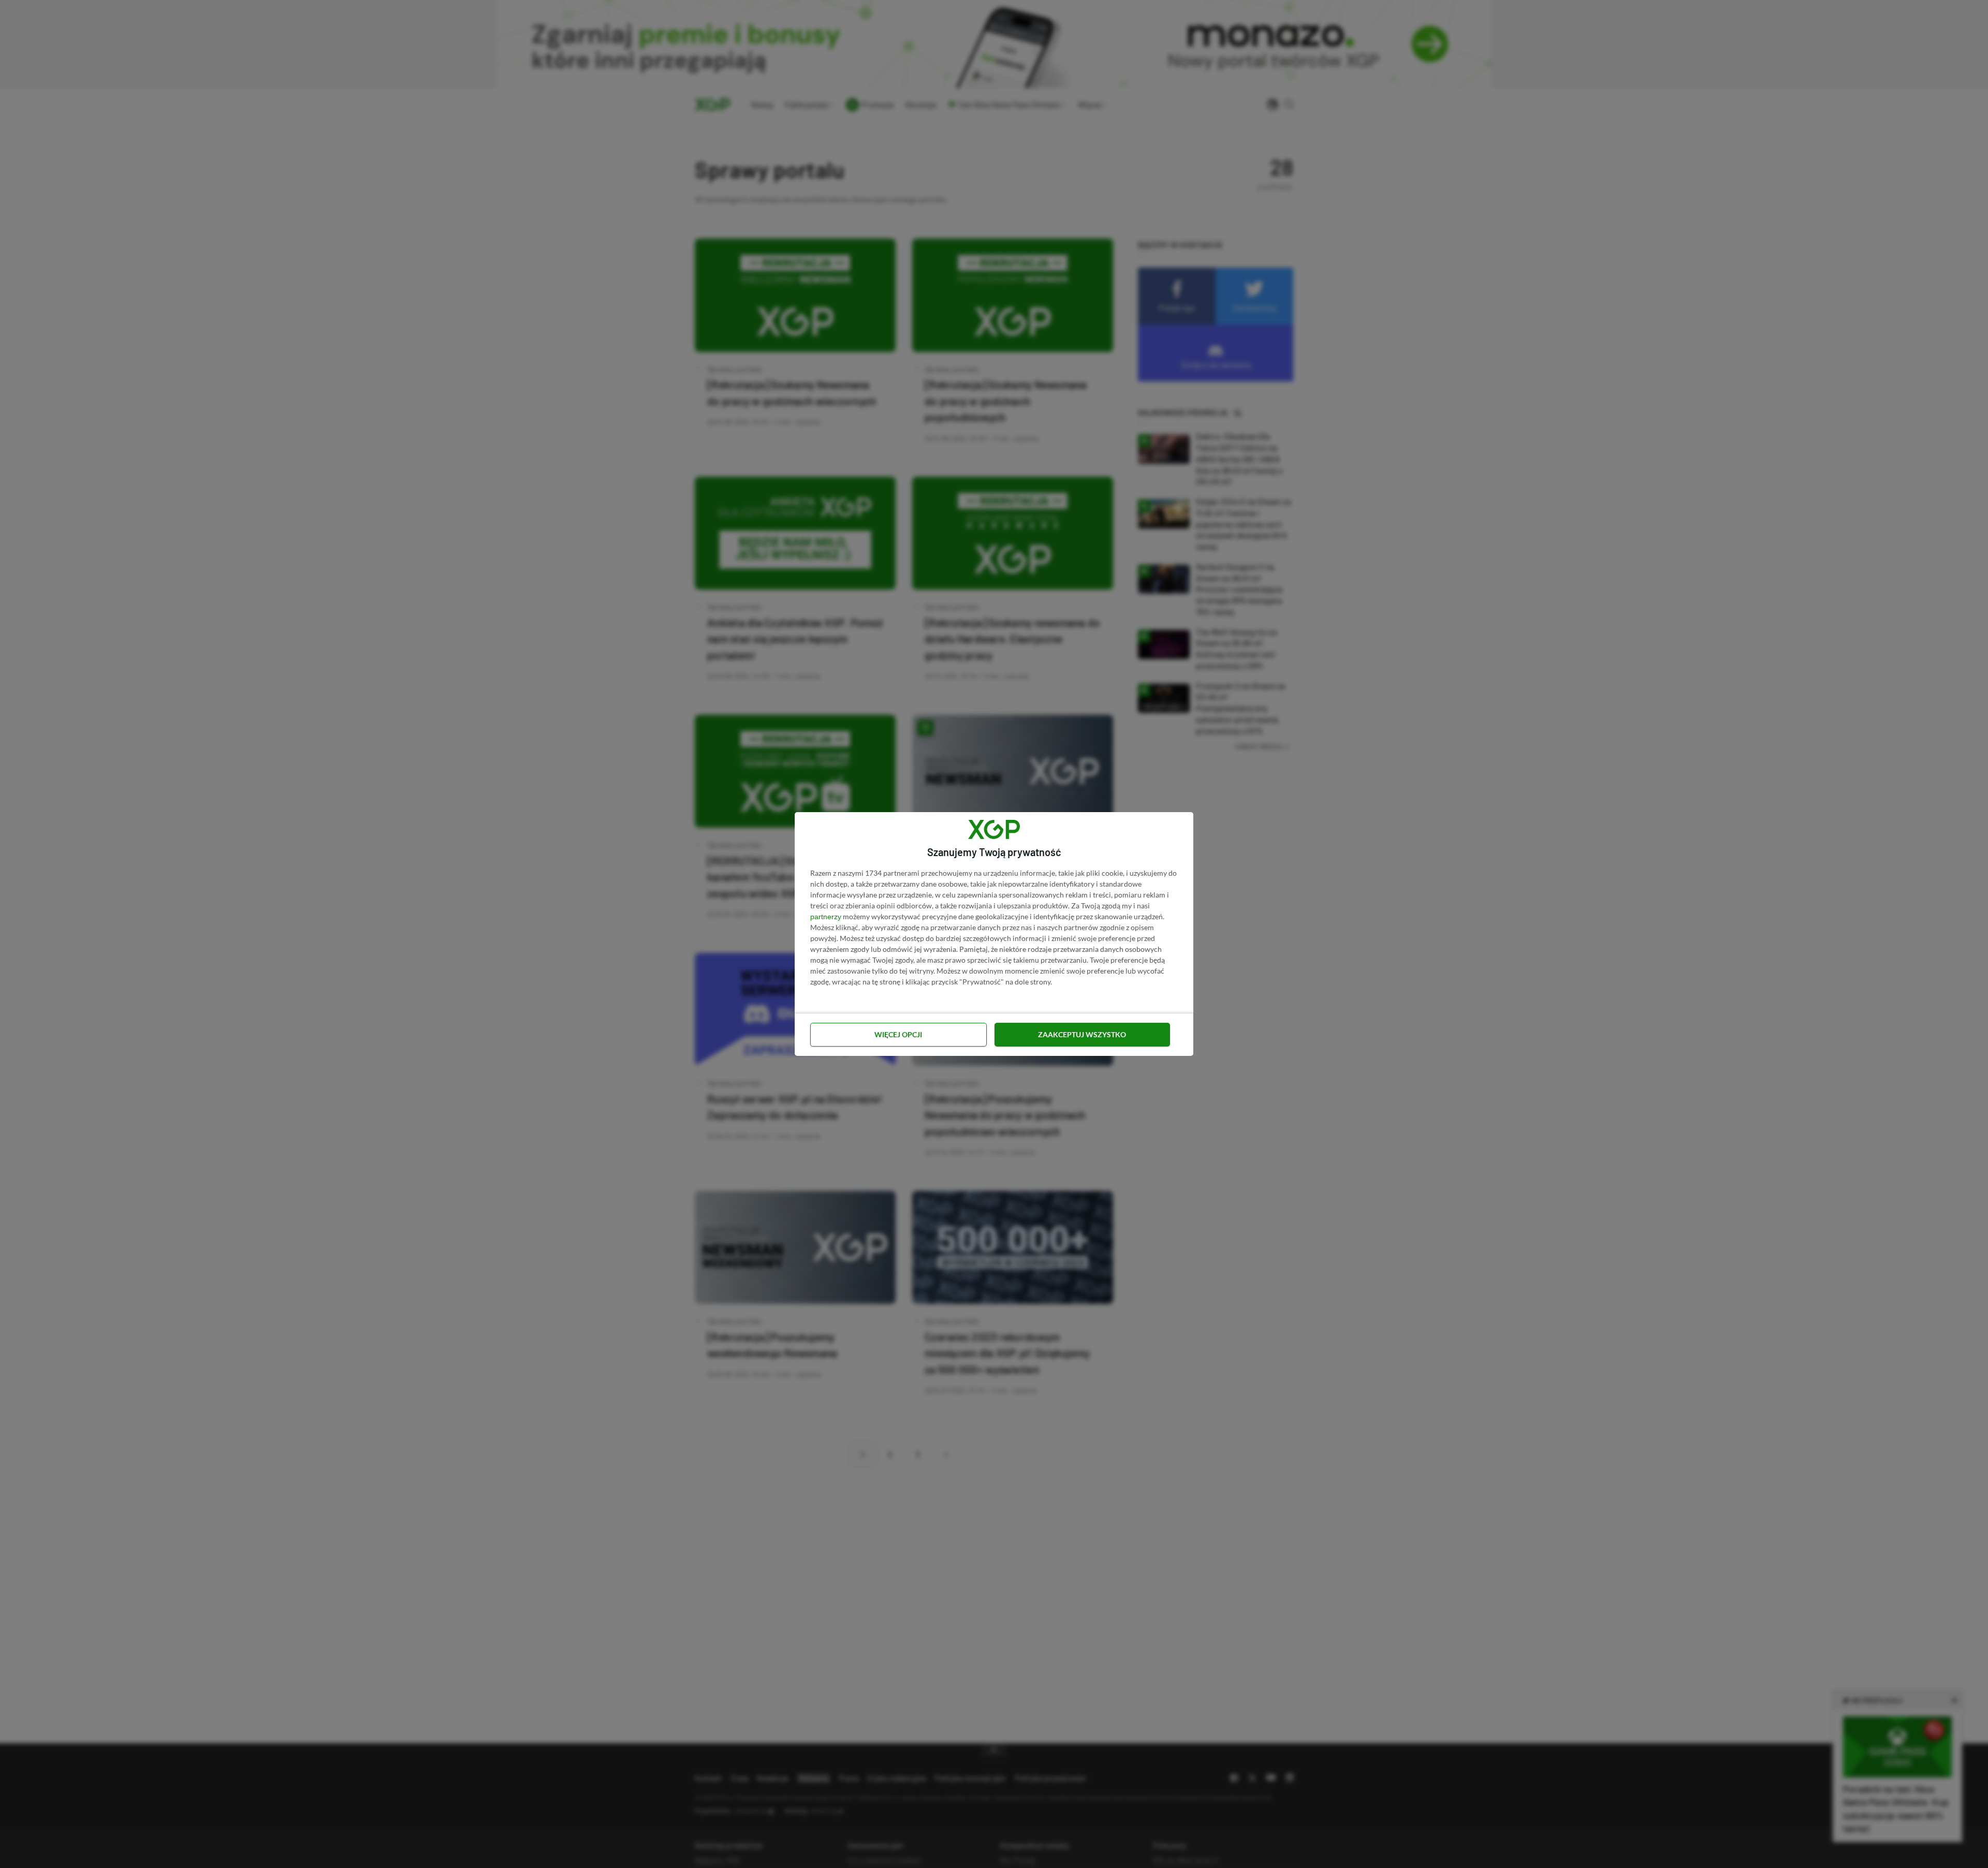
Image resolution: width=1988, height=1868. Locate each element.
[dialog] (994, 934)
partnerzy (826, 917)
